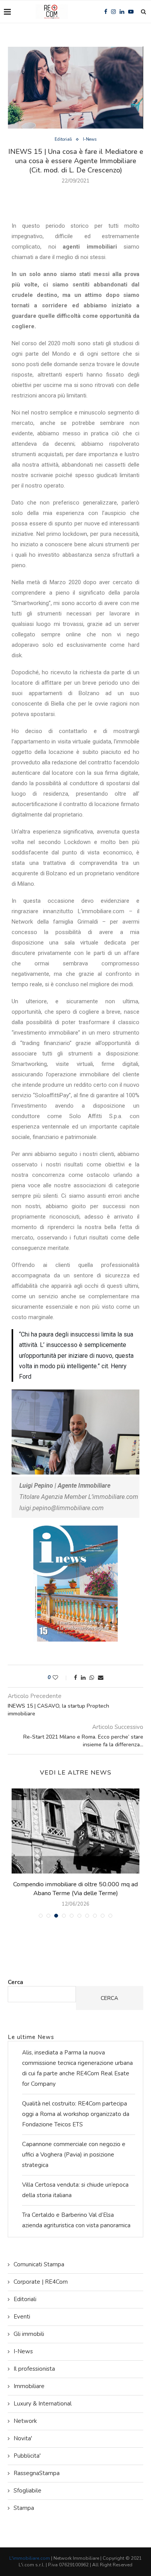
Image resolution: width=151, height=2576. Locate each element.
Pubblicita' (27, 2456)
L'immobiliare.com (30, 2558)
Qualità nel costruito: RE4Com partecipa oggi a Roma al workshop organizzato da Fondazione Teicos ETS (76, 2114)
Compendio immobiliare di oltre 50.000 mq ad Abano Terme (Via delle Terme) (75, 1889)
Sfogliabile (27, 2491)
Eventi (22, 2317)
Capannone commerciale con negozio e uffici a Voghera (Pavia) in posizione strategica (74, 2155)
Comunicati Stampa (39, 2264)
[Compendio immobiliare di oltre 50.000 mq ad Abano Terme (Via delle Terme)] (75, 1831)
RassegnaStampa (37, 2473)
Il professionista (34, 2369)
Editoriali (63, 139)
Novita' (23, 2438)
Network (25, 2421)
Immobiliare (29, 2386)
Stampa (24, 2508)
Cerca (15, 1982)
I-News (90, 139)
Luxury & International (43, 2404)
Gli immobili (29, 2334)
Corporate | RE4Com (41, 2282)
